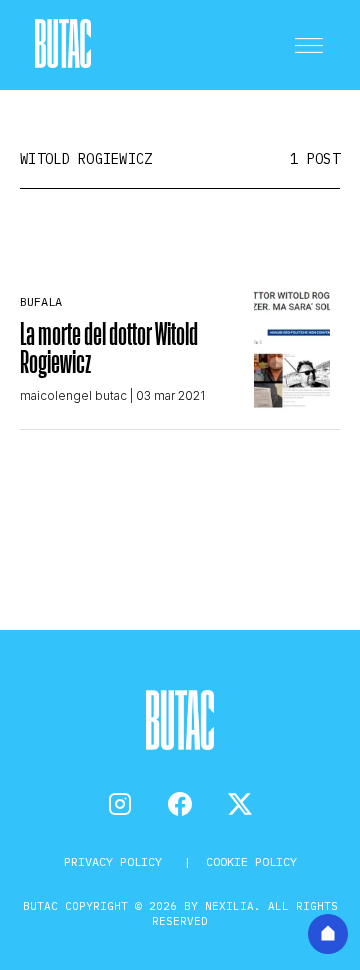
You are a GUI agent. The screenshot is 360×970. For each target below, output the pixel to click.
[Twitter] (240, 804)
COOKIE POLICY (251, 861)
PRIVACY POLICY (116, 861)
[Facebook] (180, 804)
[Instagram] (120, 804)
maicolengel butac (73, 395)
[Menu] (309, 45)
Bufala (41, 301)
